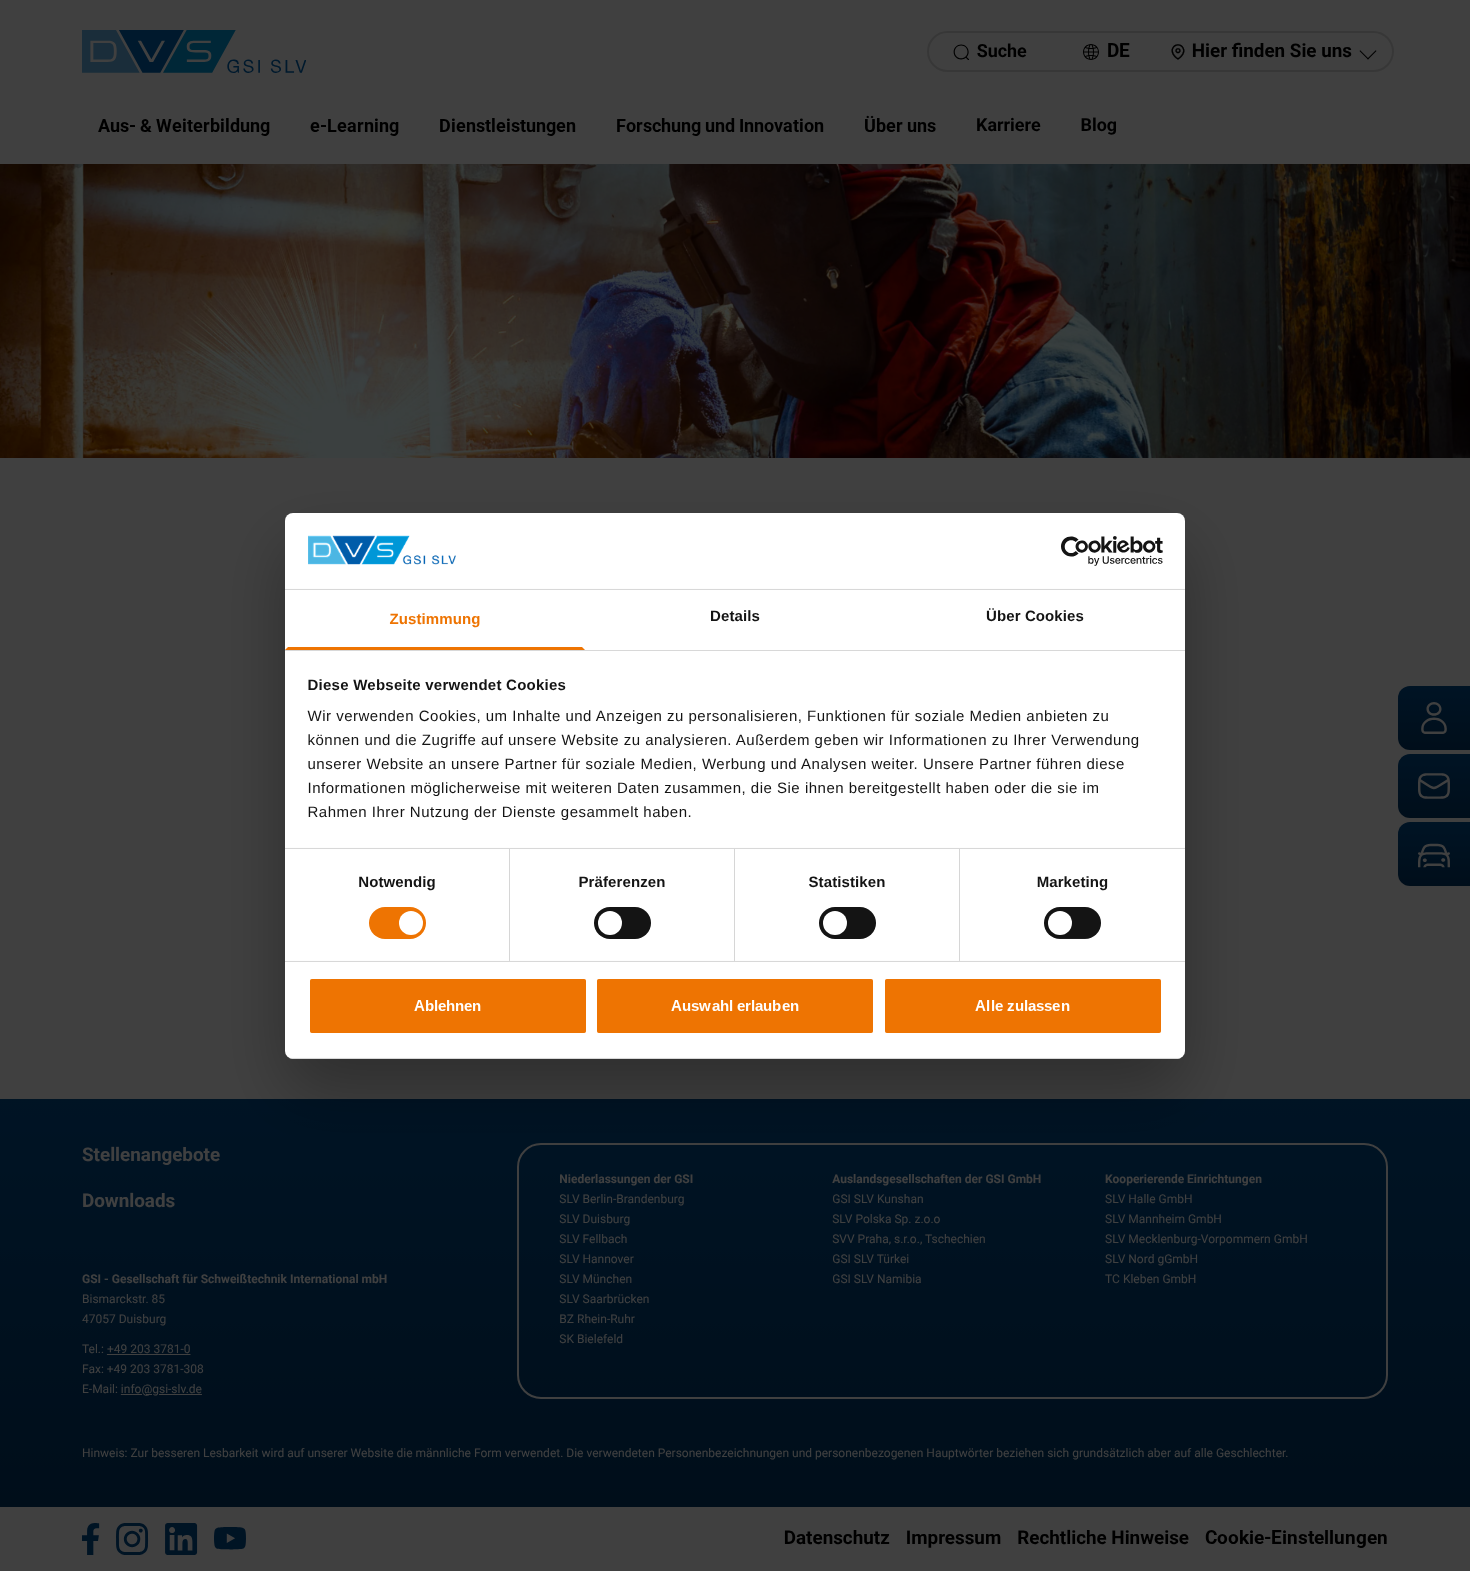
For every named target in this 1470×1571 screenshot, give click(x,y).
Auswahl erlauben (735, 1005)
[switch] (622, 923)
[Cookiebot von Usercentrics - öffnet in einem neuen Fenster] (1075, 551)
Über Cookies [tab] (1035, 616)
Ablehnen (448, 1005)
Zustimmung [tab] (435, 619)
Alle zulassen (1022, 1005)
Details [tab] (735, 616)
